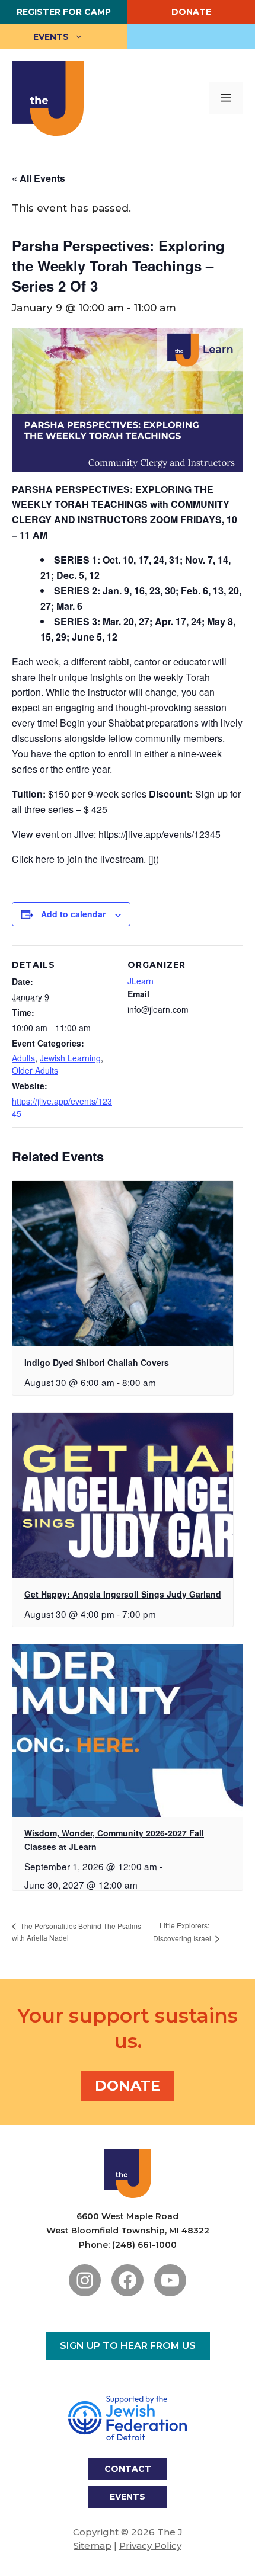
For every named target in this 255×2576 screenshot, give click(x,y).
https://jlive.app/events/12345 (160, 834)
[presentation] (123, 1264)
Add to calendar (73, 914)
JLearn (141, 981)
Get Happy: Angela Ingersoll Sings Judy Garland (123, 1594)
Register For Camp (64, 12)
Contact (128, 2469)
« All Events (39, 178)
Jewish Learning (70, 1058)
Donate (191, 12)
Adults (23, 1058)
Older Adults (35, 1070)
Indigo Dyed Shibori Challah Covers (97, 1362)
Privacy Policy (150, 2545)
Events (51, 37)
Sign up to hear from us (128, 2346)
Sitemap (93, 2545)
